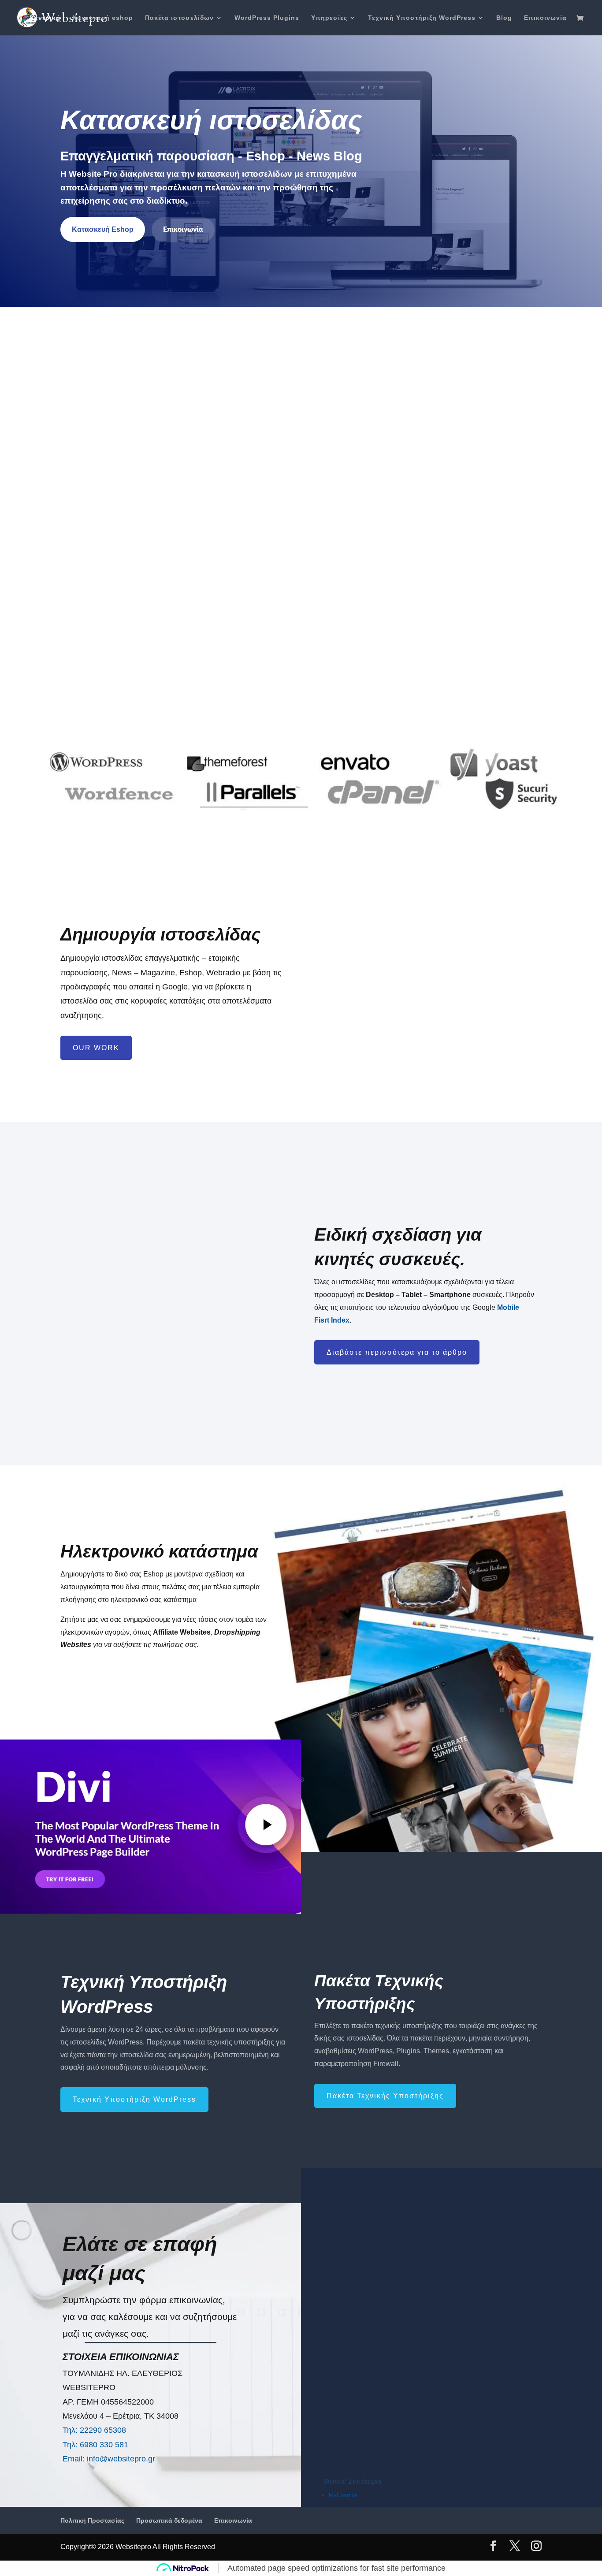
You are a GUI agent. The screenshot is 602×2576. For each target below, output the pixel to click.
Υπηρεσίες (329, 18)
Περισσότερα (132, 664)
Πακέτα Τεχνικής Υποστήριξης (385, 2096)
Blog (504, 18)
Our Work (96, 1048)
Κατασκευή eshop (103, 18)
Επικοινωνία (545, 18)
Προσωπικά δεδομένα (169, 2520)
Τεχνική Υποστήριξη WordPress (422, 18)
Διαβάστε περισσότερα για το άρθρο (397, 1352)
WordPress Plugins (267, 18)
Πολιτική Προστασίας (92, 2520)
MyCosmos (343, 2495)
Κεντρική (45, 18)
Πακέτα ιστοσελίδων (179, 18)
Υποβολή (543, 2421)
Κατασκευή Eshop (103, 229)
